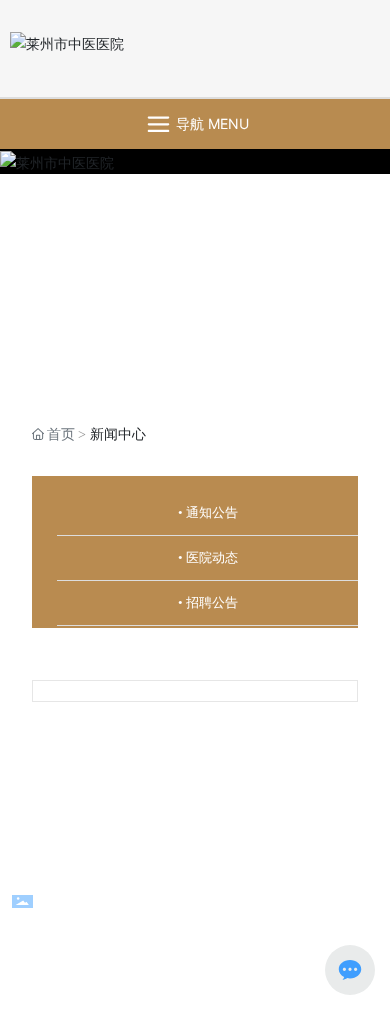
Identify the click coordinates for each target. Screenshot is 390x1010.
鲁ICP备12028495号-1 (195, 929)
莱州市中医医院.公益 (230, 797)
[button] (181, 368)
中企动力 (148, 856)
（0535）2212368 (193, 773)
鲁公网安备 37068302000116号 (210, 905)
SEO (244, 856)
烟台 (198, 856)
